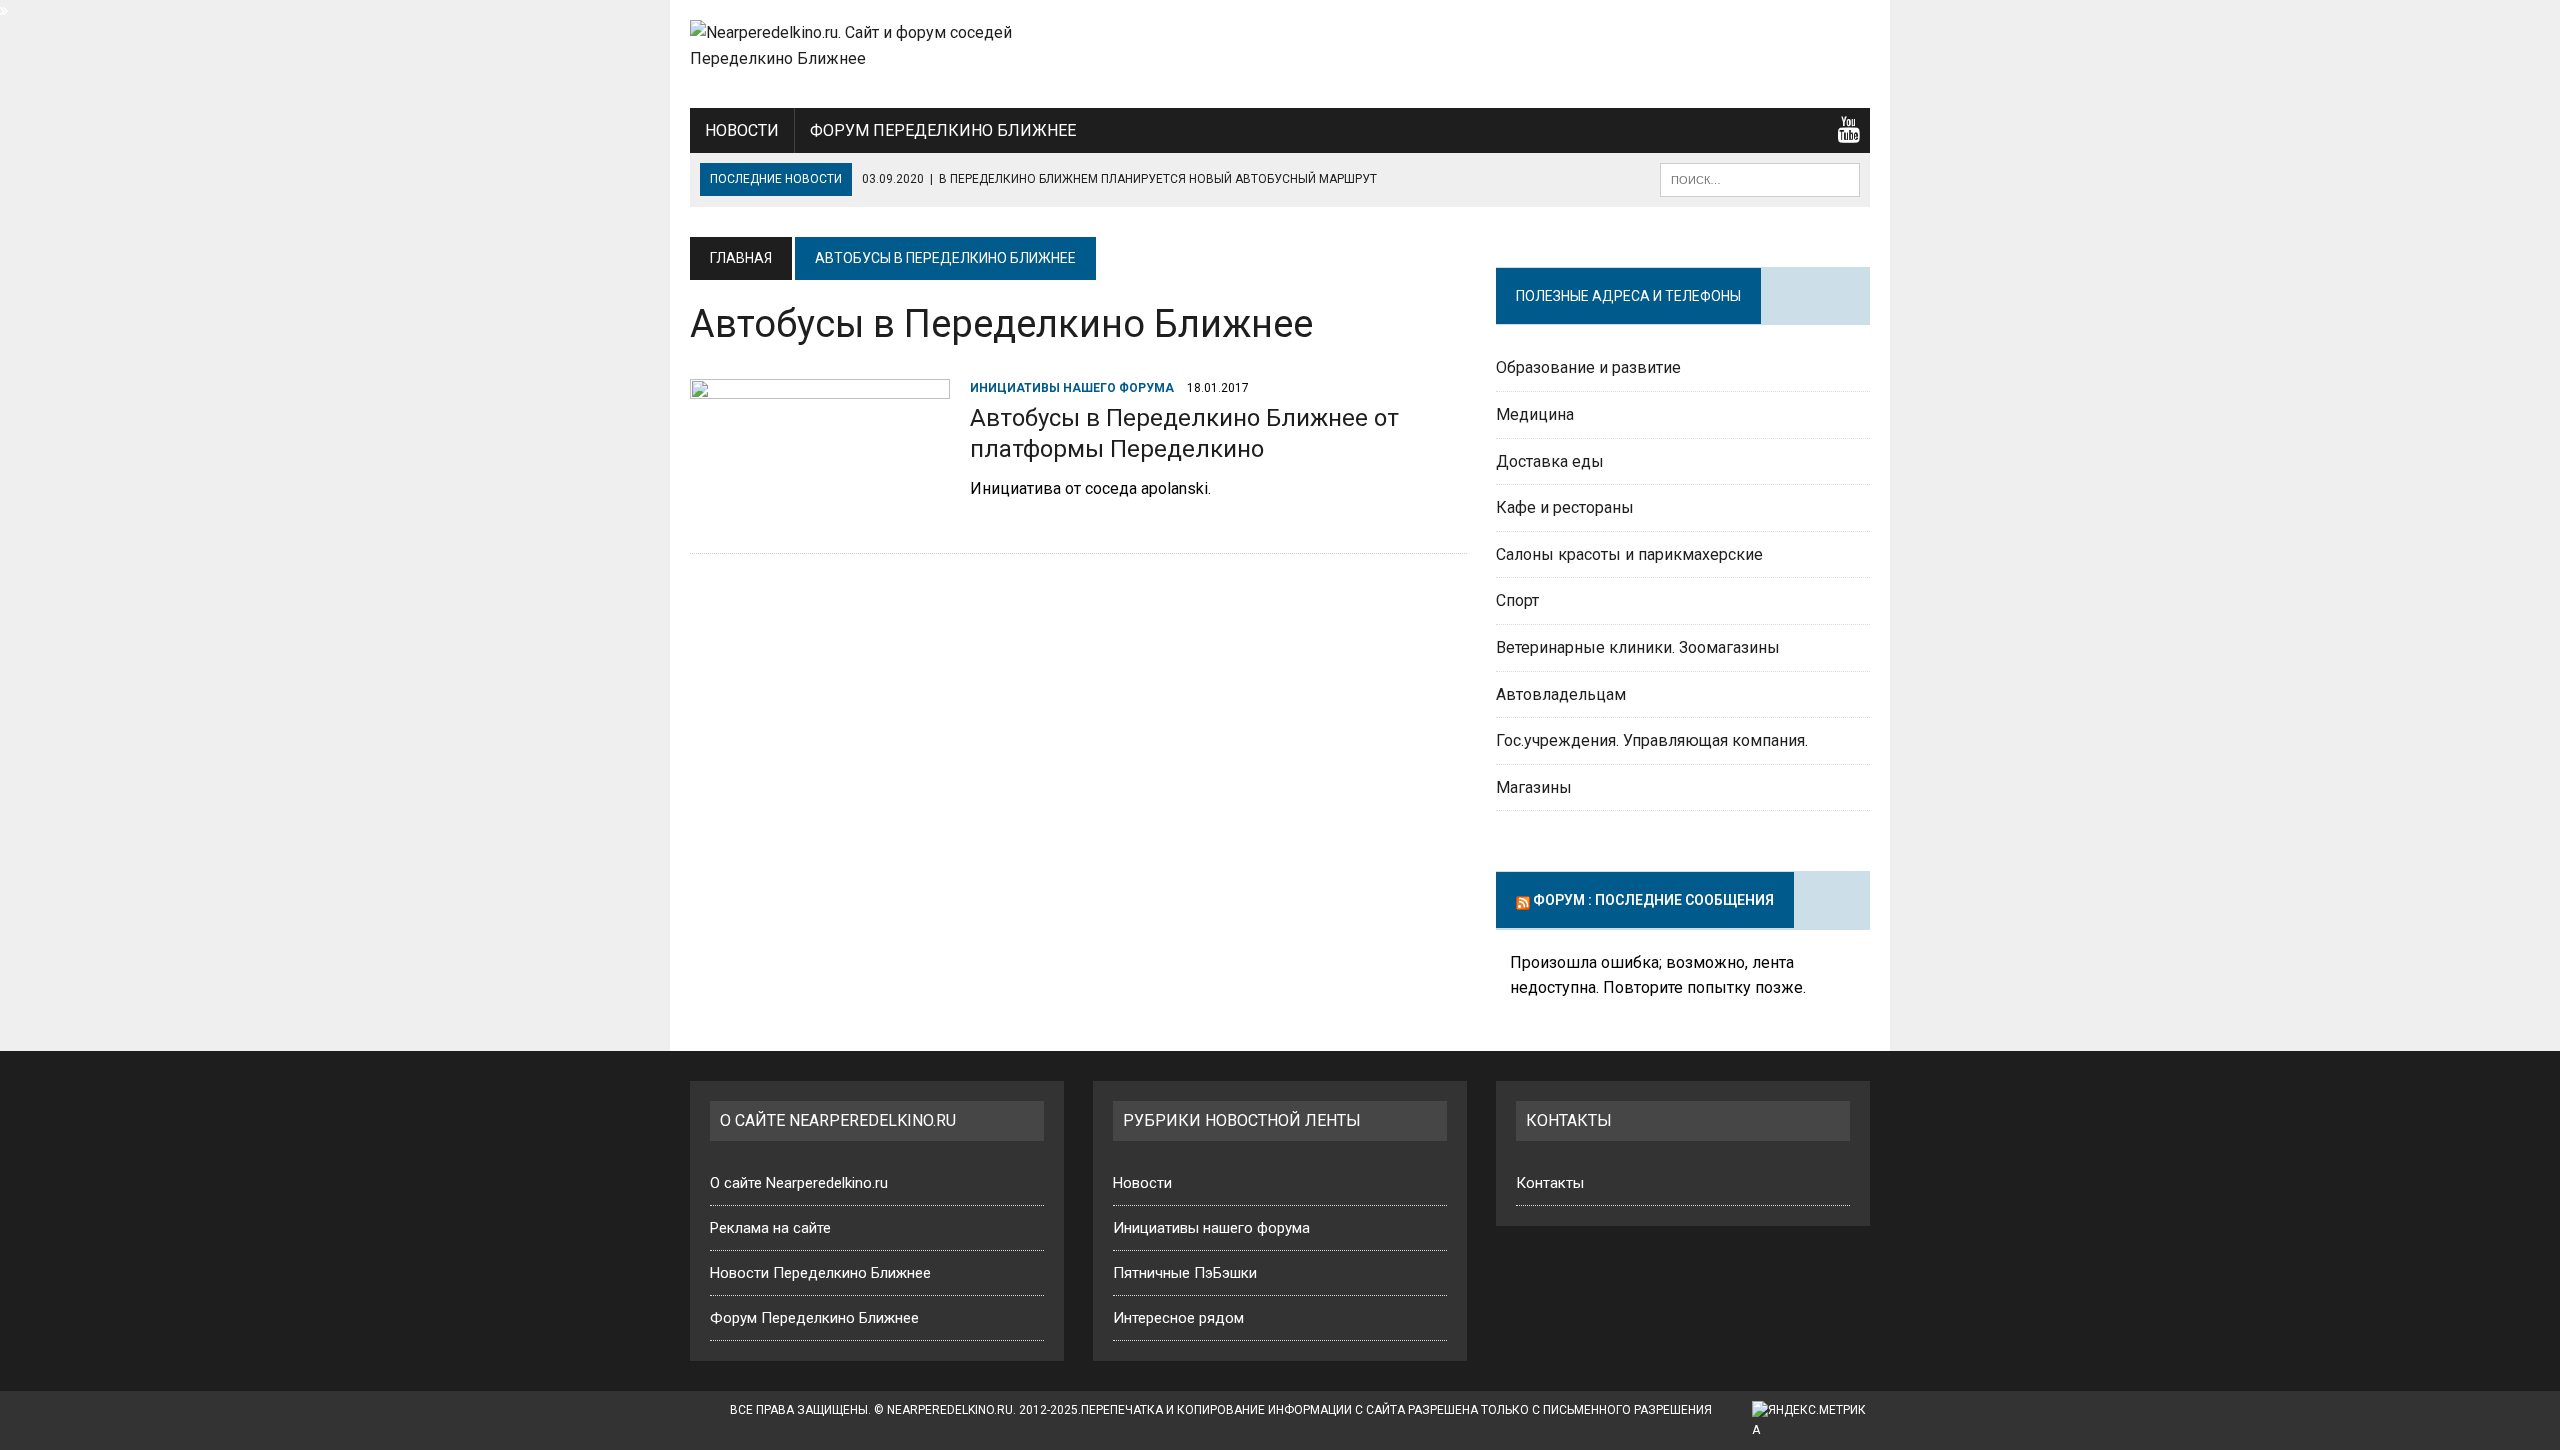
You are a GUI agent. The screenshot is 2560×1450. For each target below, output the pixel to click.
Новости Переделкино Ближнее (820, 1273)
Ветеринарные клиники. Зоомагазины (1638, 647)
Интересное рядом (1178, 1318)
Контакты (1550, 1183)
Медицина (1535, 414)
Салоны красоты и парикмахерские (1629, 554)
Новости (742, 130)
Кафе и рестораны (1565, 507)
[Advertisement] (1710, 50)
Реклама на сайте (770, 1228)
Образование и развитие (1588, 367)
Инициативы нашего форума (1072, 388)
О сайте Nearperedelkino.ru (799, 1183)
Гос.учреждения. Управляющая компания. (1652, 740)
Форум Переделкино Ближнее (943, 130)
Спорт (1517, 600)
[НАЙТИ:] (1760, 178)
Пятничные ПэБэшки (1185, 1273)
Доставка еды (1550, 461)
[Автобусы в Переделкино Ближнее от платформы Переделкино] (820, 511)
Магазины (1534, 787)
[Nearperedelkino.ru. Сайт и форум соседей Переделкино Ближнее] (877, 45)
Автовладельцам (1561, 694)
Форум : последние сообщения (1653, 900)
